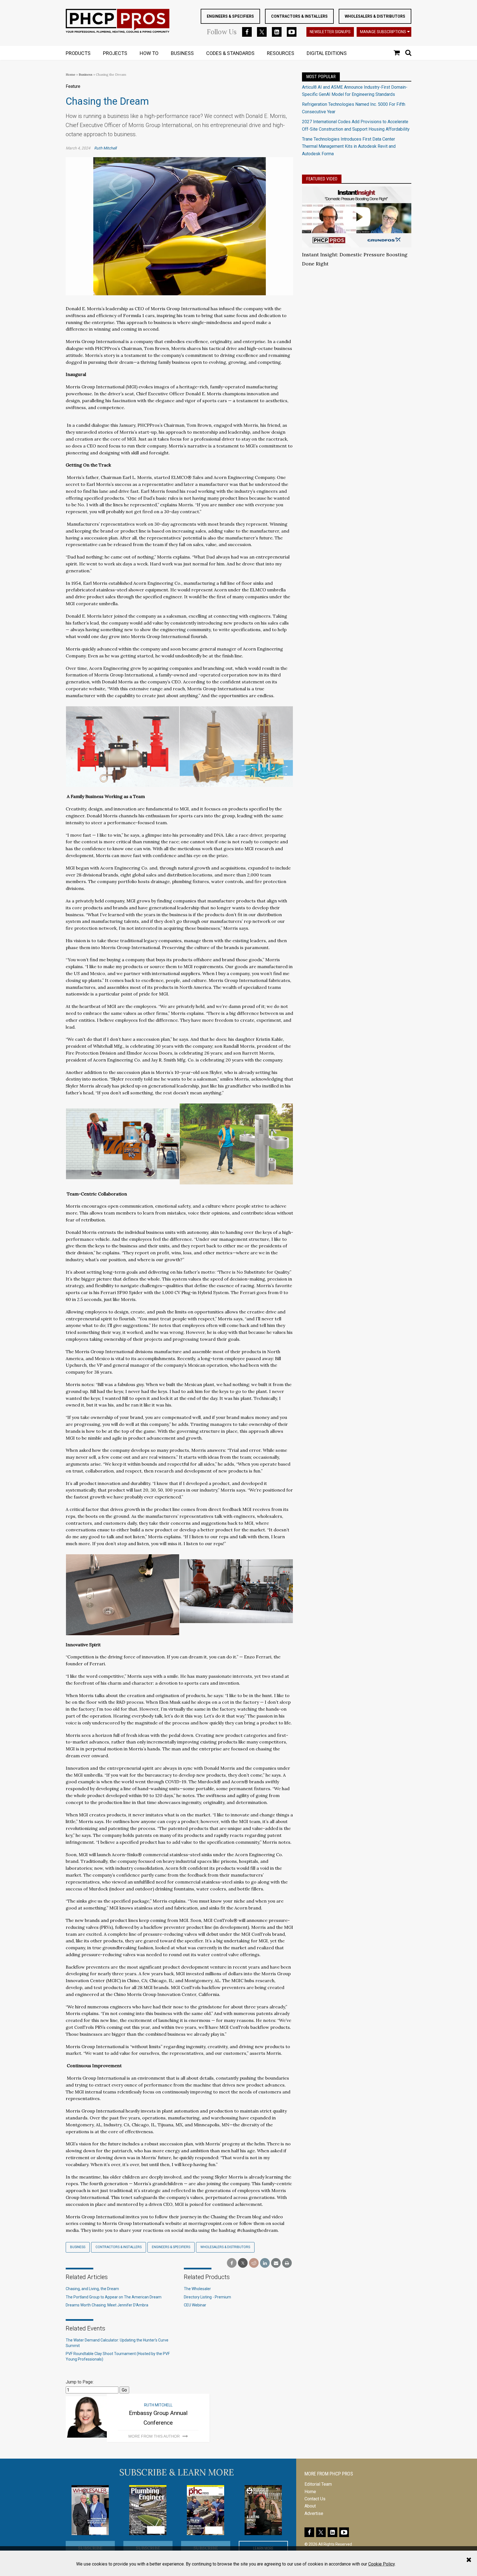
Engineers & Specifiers (230, 16)
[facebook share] (232, 2263)
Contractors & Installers (299, 16)
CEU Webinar (195, 2305)
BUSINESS (182, 53)
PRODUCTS (78, 53)
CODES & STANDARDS (230, 53)
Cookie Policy (381, 2564)
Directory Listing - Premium (207, 2297)
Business (86, 74)
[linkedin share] (265, 2263)
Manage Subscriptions (383, 32)
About (310, 2506)
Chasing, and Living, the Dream (92, 2289)
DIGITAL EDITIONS (327, 53)
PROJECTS (115, 53)
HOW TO (149, 53)
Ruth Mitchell (105, 148)
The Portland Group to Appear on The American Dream (114, 2297)
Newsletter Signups (330, 32)
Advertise (314, 2513)
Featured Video (322, 179)
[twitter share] (243, 2263)
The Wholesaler (197, 2289)
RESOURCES (281, 53)
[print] (287, 2263)
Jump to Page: (80, 2382)
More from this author (154, 2436)
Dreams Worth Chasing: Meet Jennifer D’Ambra (107, 2305)
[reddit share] (254, 2263)
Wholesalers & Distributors (375, 16)
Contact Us (315, 2499)
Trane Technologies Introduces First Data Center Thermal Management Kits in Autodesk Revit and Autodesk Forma (349, 146)
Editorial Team (318, 2484)
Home (71, 74)
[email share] (276, 2263)
